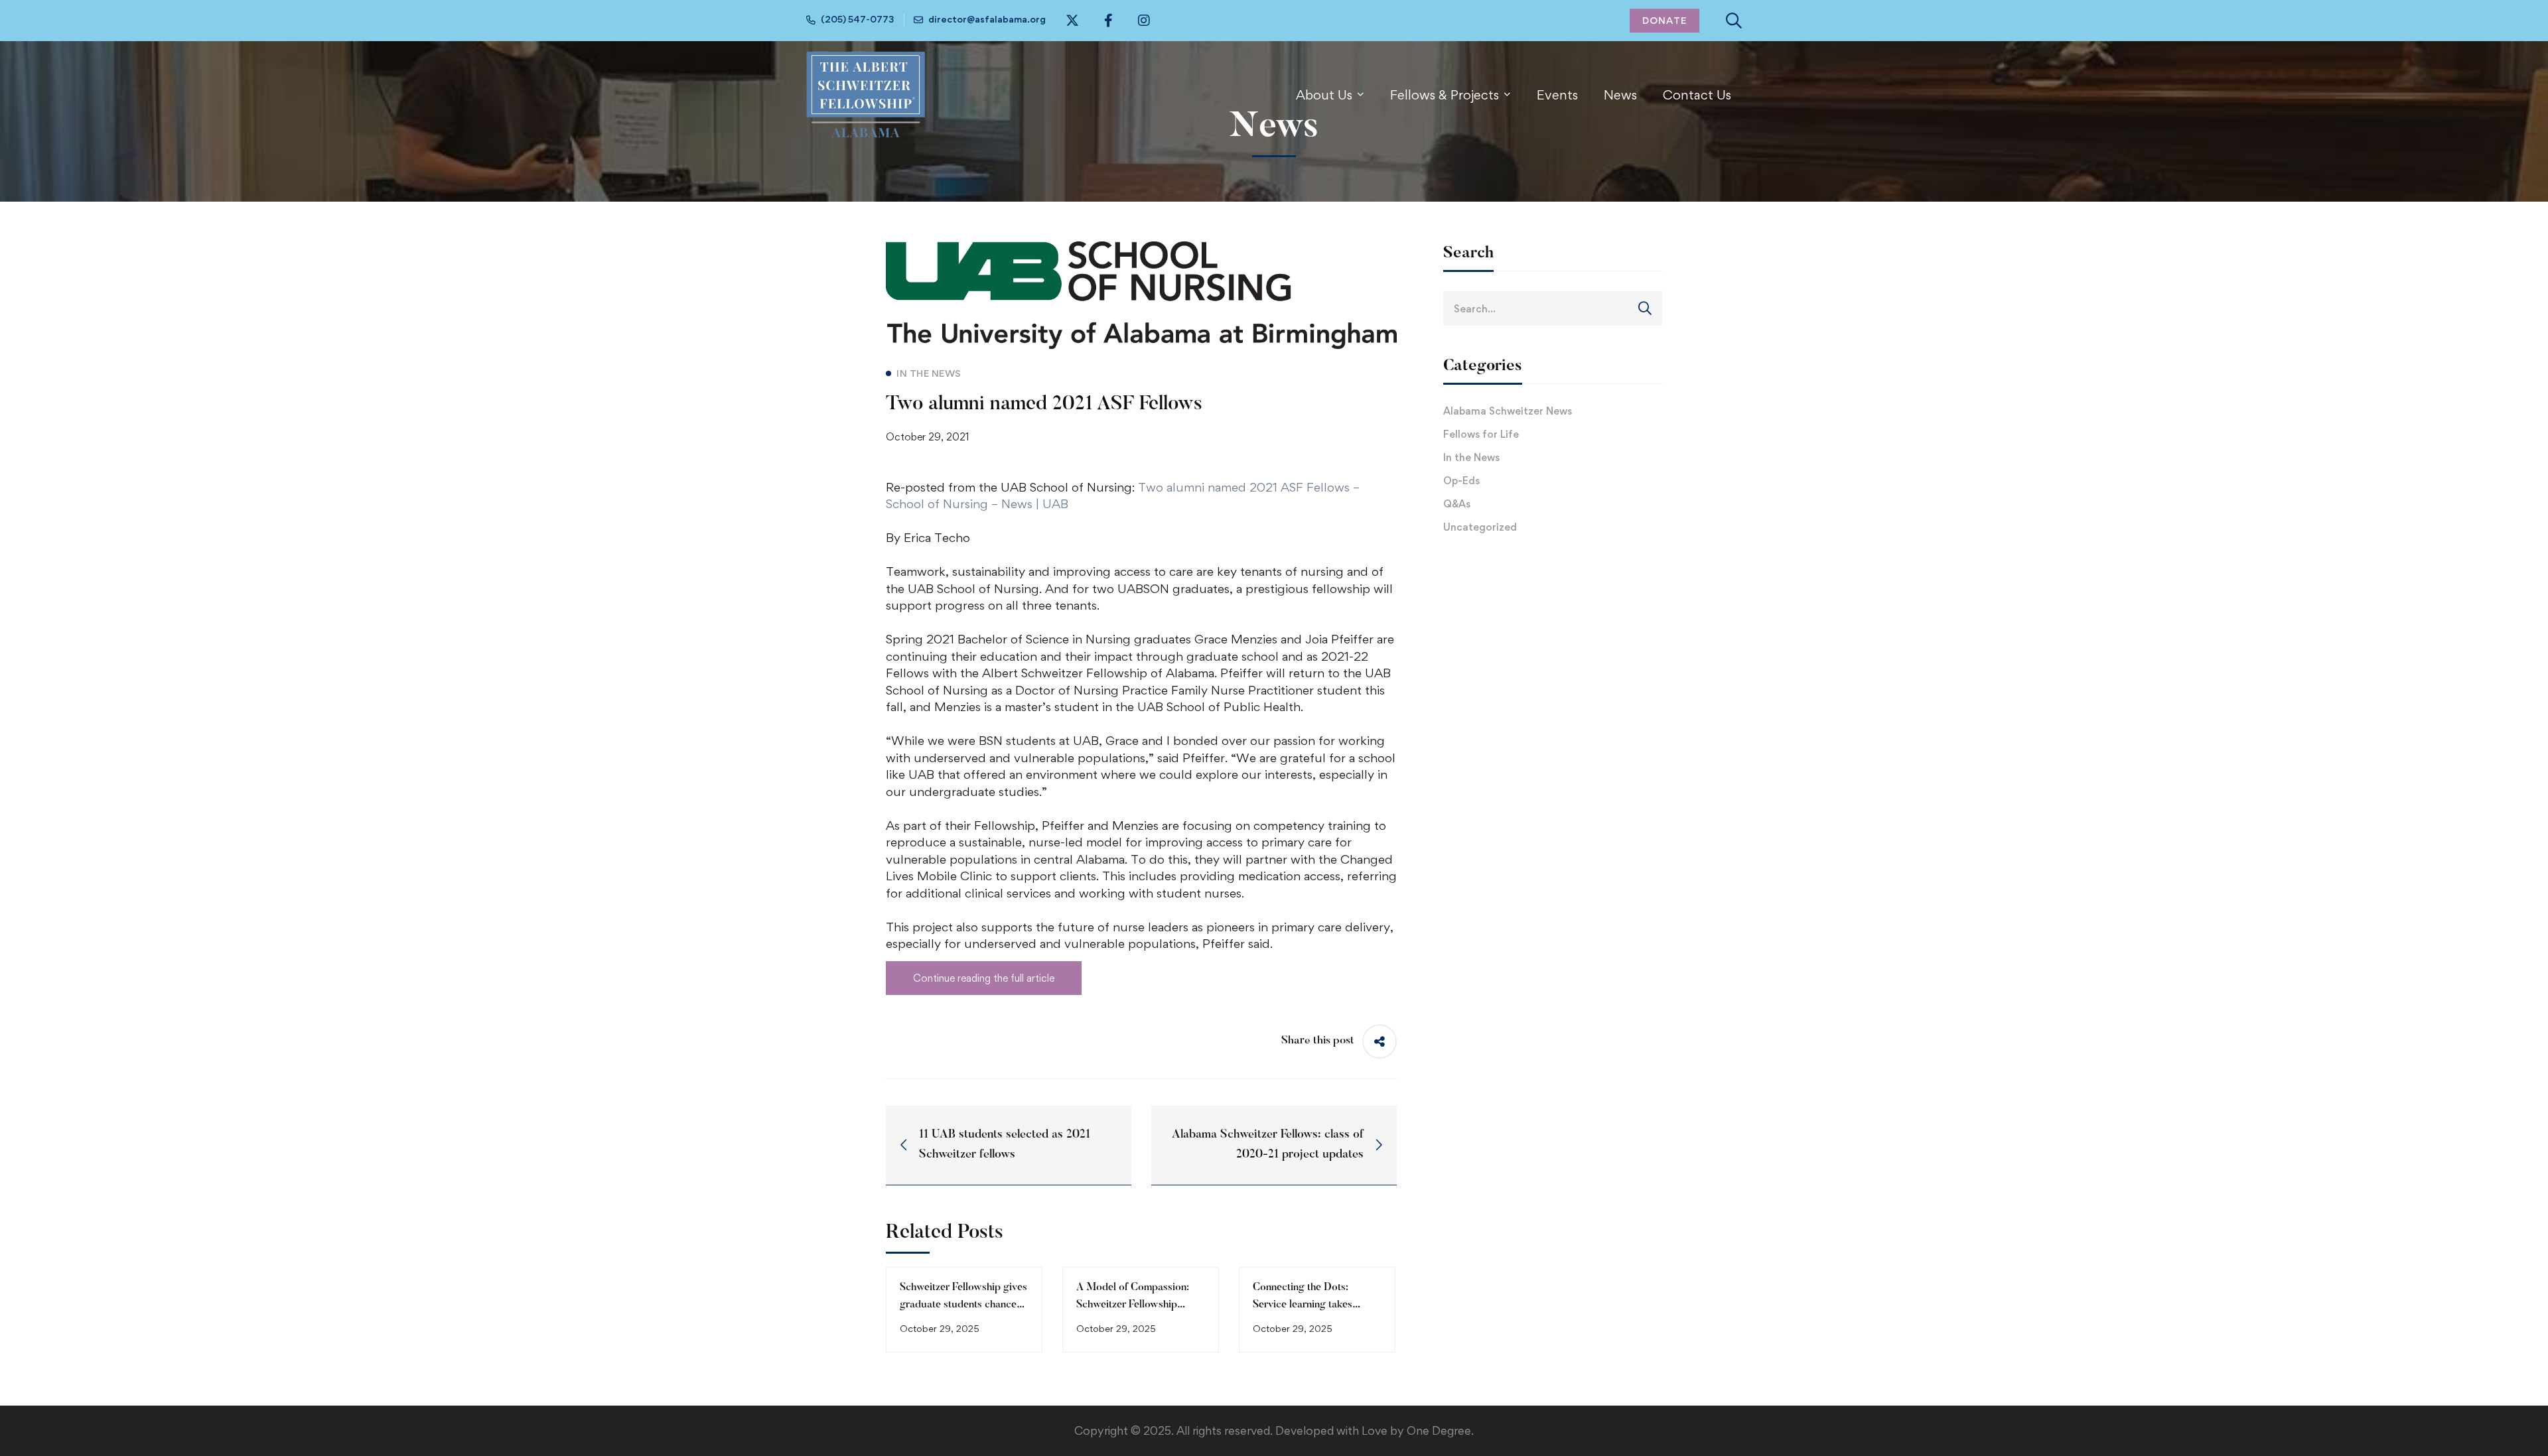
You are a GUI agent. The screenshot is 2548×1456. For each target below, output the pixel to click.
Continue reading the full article (984, 978)
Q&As (1457, 504)
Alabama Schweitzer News (1508, 411)
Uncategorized (1480, 527)
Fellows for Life (1481, 434)
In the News (1471, 457)
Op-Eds (1461, 481)
